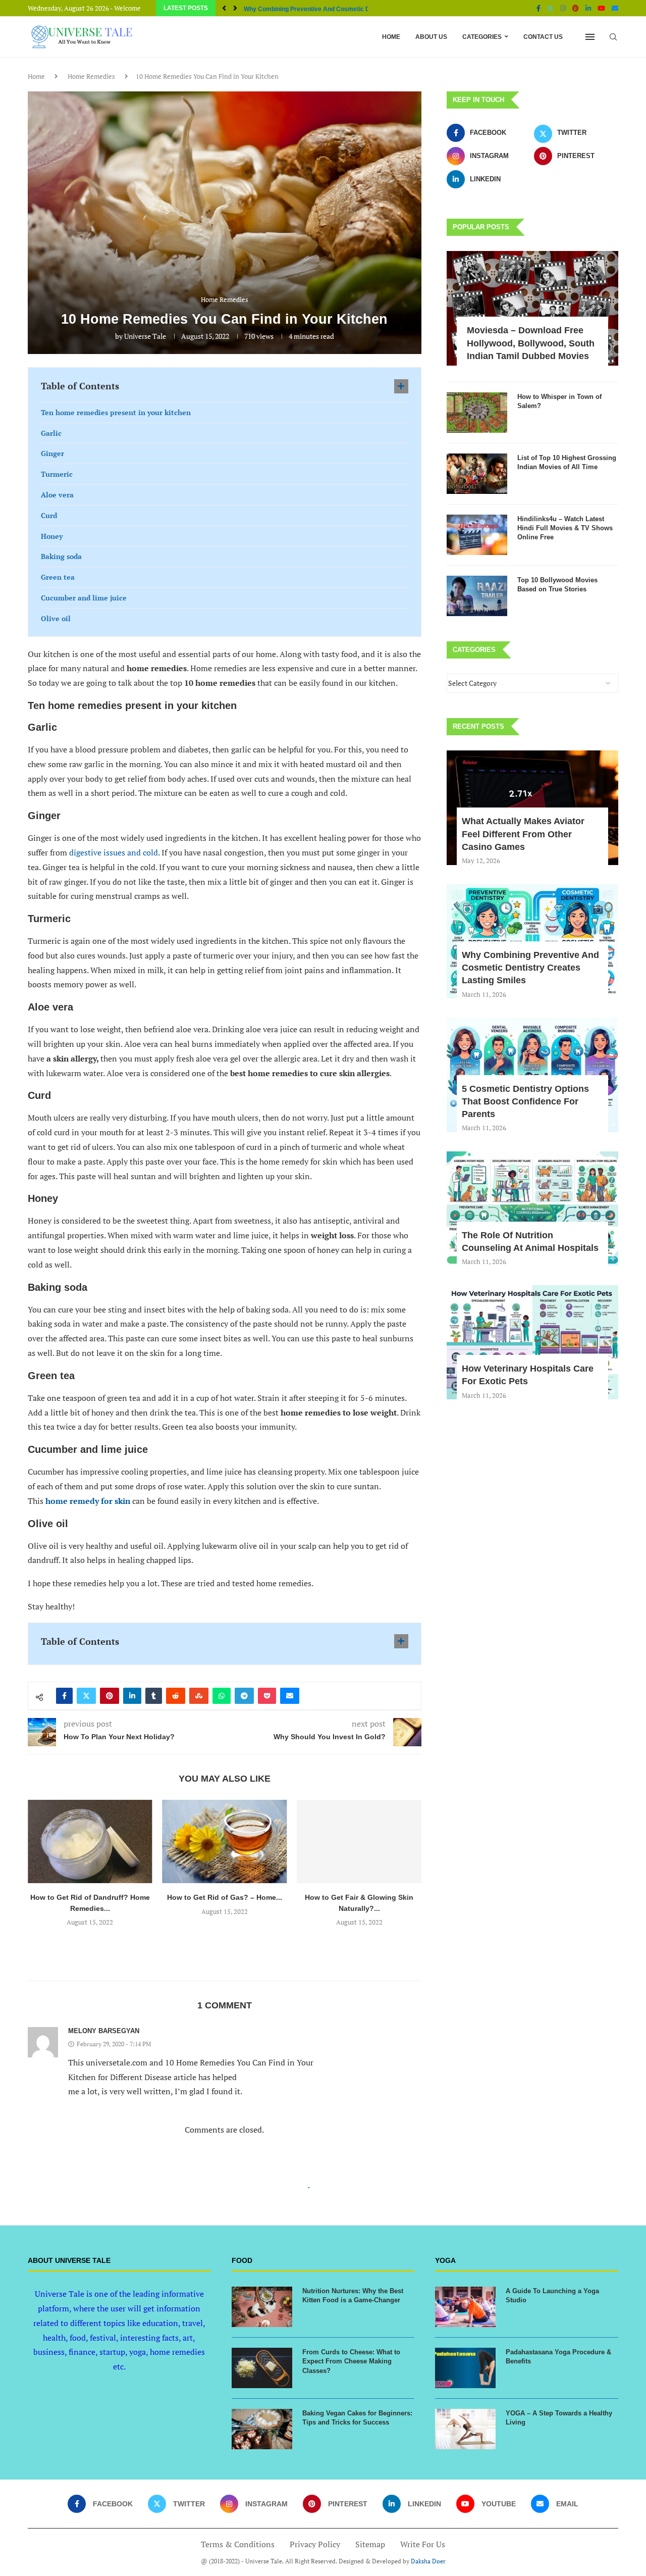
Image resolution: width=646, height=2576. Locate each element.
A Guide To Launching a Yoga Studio (552, 2295)
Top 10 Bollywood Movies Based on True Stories (557, 585)
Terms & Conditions (238, 2544)
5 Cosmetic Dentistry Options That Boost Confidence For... (327, 9)
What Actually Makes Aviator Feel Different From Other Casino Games (523, 834)
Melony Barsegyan (104, 2031)
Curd (49, 515)
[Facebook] (539, 8)
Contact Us (543, 37)
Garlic (51, 433)
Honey (52, 536)
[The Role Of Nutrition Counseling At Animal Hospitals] (532, 1209)
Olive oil (56, 618)
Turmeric (57, 474)
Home (391, 37)
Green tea (58, 577)
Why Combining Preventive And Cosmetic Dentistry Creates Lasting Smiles (530, 968)
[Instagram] (563, 8)
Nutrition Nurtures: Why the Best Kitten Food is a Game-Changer (353, 2295)
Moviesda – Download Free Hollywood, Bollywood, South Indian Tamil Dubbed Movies (531, 343)
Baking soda (61, 556)
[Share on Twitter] (86, 1696)
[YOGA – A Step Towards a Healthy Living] (465, 2429)
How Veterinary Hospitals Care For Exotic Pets (528, 1375)
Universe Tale (145, 336)
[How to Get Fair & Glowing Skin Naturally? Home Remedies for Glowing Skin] (359, 1841)
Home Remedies (91, 76)
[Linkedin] (588, 8)
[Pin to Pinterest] (110, 1696)
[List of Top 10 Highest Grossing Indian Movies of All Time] (477, 474)
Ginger (52, 453)
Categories (482, 37)
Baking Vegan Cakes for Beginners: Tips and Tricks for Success (357, 2418)
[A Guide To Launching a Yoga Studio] (465, 2307)
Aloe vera (57, 495)
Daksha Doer (428, 2561)
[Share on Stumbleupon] (199, 1696)
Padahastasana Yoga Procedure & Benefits (558, 2357)
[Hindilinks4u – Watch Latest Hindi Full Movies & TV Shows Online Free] (477, 535)
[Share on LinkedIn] (132, 1696)
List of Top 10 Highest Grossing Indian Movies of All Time (567, 462)
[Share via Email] (290, 1696)
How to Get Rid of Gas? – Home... (225, 1897)
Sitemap (370, 2544)
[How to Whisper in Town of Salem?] (477, 413)
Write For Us (423, 2544)
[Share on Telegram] (244, 1696)
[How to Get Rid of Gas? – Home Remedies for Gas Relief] (225, 1841)
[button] (224, 8)
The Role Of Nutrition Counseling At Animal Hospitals (530, 1242)
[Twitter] (550, 8)
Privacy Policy (315, 2544)
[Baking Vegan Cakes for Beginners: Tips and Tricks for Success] (262, 2429)
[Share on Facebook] (64, 1696)
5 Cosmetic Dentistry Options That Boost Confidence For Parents (525, 1101)
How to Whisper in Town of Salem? (559, 401)
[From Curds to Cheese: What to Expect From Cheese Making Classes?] (262, 2368)
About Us (431, 37)
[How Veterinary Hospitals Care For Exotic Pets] (532, 1343)
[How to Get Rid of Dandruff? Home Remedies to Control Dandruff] (90, 1841)
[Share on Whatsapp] (222, 1696)
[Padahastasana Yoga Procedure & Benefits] (465, 2368)
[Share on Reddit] (176, 1696)
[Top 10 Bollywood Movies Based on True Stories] (477, 596)
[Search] (613, 37)
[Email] (615, 8)
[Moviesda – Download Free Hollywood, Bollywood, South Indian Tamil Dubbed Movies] (532, 308)
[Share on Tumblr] (154, 1696)
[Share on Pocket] (267, 1696)
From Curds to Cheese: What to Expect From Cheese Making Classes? (351, 2361)
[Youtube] (601, 8)
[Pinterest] (576, 8)
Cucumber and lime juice (84, 598)
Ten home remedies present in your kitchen (116, 412)
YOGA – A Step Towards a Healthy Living (559, 2418)
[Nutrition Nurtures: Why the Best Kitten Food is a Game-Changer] (262, 2307)
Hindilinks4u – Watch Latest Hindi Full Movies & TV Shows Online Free (565, 528)
